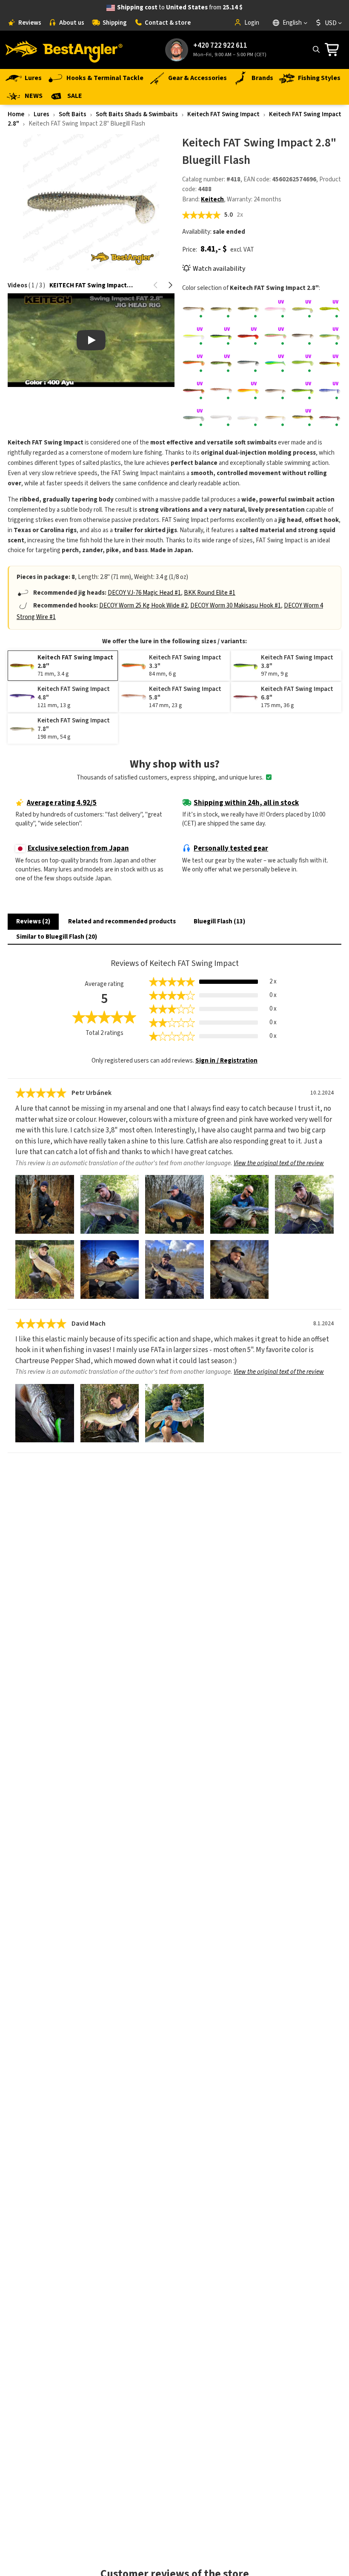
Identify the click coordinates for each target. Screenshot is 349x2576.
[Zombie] (330, 418)
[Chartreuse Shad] (194, 336)
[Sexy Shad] (194, 418)
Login (252, 23)
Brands (262, 78)
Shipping (115, 23)
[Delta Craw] (248, 336)
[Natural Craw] (221, 391)
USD (331, 23)
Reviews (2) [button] (33, 921)
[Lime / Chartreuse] (302, 363)
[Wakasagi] (275, 418)
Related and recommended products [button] (122, 921)
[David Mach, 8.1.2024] (45, 1413)
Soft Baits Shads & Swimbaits (137, 114)
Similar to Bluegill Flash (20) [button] (57, 937)
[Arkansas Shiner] (194, 309)
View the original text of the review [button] (279, 1163)
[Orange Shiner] (248, 391)
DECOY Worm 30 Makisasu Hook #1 (236, 606)
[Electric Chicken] (275, 336)
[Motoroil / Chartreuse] (330, 363)
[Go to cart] (334, 50)
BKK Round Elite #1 (210, 593)
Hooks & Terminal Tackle (105, 78)
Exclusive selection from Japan (78, 848)
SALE (75, 96)
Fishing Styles (319, 78)
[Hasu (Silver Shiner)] (248, 363)
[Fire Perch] (330, 336)
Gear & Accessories (197, 78)
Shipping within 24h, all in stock (246, 803)
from (180, 7)
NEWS (34, 96)
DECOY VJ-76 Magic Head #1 (144, 593)
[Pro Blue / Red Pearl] (275, 391)
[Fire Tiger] (194, 363)
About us (72, 23)
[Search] (316, 49)
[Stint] (248, 418)
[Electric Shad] (302, 336)
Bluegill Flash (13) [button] (219, 921)
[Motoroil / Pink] (194, 391)
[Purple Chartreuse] (302, 391)
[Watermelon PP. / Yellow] (302, 418)
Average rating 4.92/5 (62, 803)
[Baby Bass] (248, 309)
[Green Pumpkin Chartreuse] (221, 363)
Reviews (30, 23)
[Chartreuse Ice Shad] (302, 309)
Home (16, 114)
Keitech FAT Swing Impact (223, 114)
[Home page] (64, 50)
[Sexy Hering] (330, 391)
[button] (156, 285)
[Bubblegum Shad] (275, 309)
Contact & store (168, 23)
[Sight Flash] (221, 418)
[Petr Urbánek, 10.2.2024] (45, 1204)
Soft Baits (73, 114)
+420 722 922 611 (220, 46)
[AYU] (221, 309)
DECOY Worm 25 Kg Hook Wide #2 (143, 606)
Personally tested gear (231, 848)
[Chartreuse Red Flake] (330, 309)
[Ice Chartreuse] (275, 363)
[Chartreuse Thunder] (221, 336)
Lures (33, 78)
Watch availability (219, 269)
